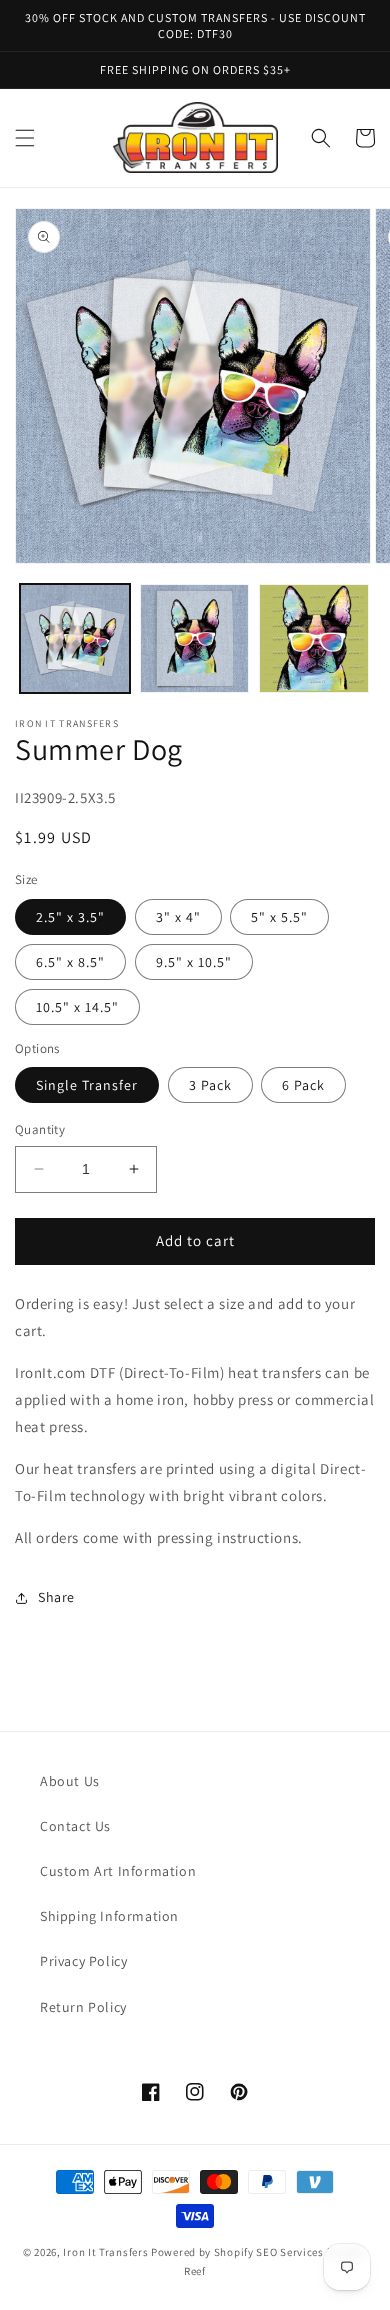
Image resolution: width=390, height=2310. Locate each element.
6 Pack (303, 1085)
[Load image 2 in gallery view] (195, 639)
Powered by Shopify (202, 2252)
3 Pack (210, 1085)
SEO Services (289, 2252)
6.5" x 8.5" (70, 962)
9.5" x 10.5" (194, 962)
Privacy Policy (83, 1961)
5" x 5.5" (279, 917)
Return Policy (83, 2007)
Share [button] (56, 1597)
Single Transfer (87, 1085)
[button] (25, 138)
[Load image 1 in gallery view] (75, 639)
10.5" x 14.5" (77, 1007)
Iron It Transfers (105, 2252)
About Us (70, 1781)
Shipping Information (109, 1916)
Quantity (40, 1129)
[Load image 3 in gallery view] (314, 639)
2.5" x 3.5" (70, 917)
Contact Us (75, 1826)
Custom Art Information (118, 1871)
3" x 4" (178, 917)
